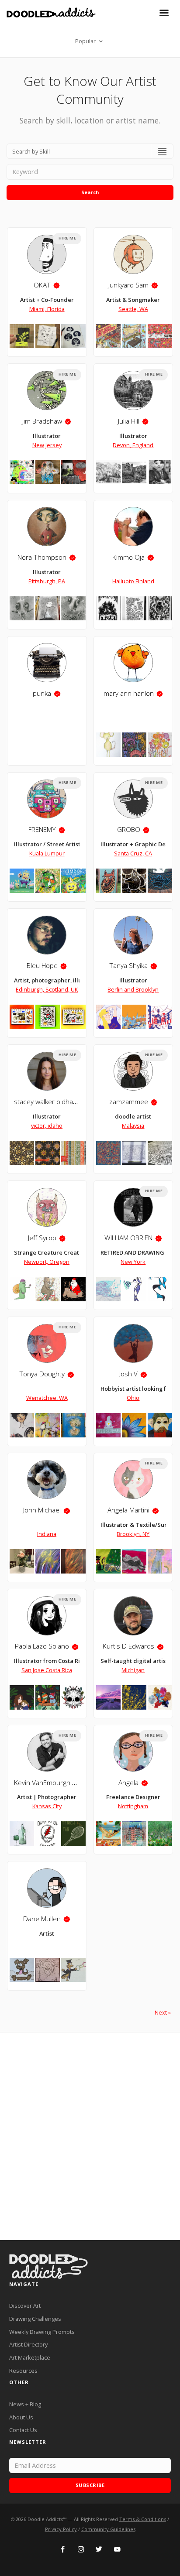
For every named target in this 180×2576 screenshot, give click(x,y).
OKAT (42, 285)
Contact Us (23, 2430)
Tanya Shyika (128, 966)
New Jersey (47, 445)
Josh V (128, 1374)
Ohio (133, 1398)
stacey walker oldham (46, 1102)
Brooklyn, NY (133, 1534)
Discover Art (25, 2306)
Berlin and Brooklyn (133, 989)
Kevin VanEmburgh (42, 1783)
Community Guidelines (108, 2529)
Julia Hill (129, 421)
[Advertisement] (90, 2136)
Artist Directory (28, 2344)
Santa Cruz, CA (133, 853)
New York (133, 1262)
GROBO (129, 830)
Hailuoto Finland (133, 581)
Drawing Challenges (35, 2319)
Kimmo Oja (128, 557)
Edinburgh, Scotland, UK (47, 989)
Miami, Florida (47, 309)
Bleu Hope (42, 966)
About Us (21, 2417)
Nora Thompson (42, 557)
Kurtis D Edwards (128, 1646)
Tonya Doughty (42, 1374)
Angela (128, 1783)
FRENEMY (42, 830)
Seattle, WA (133, 309)
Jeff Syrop (42, 1238)
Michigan (133, 1670)
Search (90, 192)
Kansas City (47, 1806)
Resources (23, 2371)
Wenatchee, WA (47, 1398)
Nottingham (133, 1806)
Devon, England (133, 445)
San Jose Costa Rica (47, 1670)
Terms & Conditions (143, 2519)
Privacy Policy (61, 2529)
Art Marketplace (30, 2357)
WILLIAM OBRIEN (128, 1238)
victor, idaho (47, 1126)
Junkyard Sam (128, 285)
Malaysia (133, 1126)
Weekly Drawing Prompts (42, 2332)
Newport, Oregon (47, 1262)
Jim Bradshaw (42, 421)
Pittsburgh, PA (47, 581)
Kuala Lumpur (47, 853)
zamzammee (129, 1102)
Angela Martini (128, 1510)
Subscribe (90, 2485)
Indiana (47, 1534)
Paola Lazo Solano (42, 1646)
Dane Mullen (42, 1919)
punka (42, 693)
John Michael (42, 1510)
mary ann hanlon (129, 693)
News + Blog (25, 2404)
